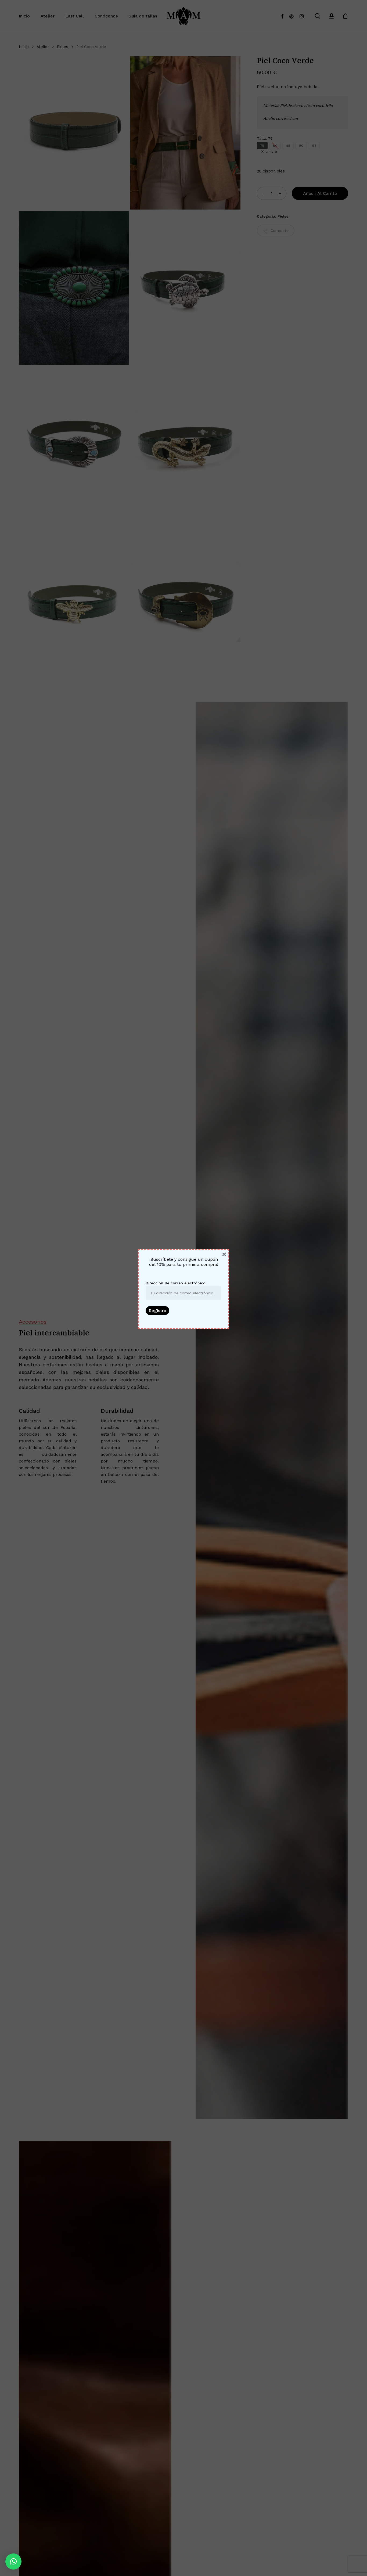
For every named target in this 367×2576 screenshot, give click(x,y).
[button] (13, 2561)
